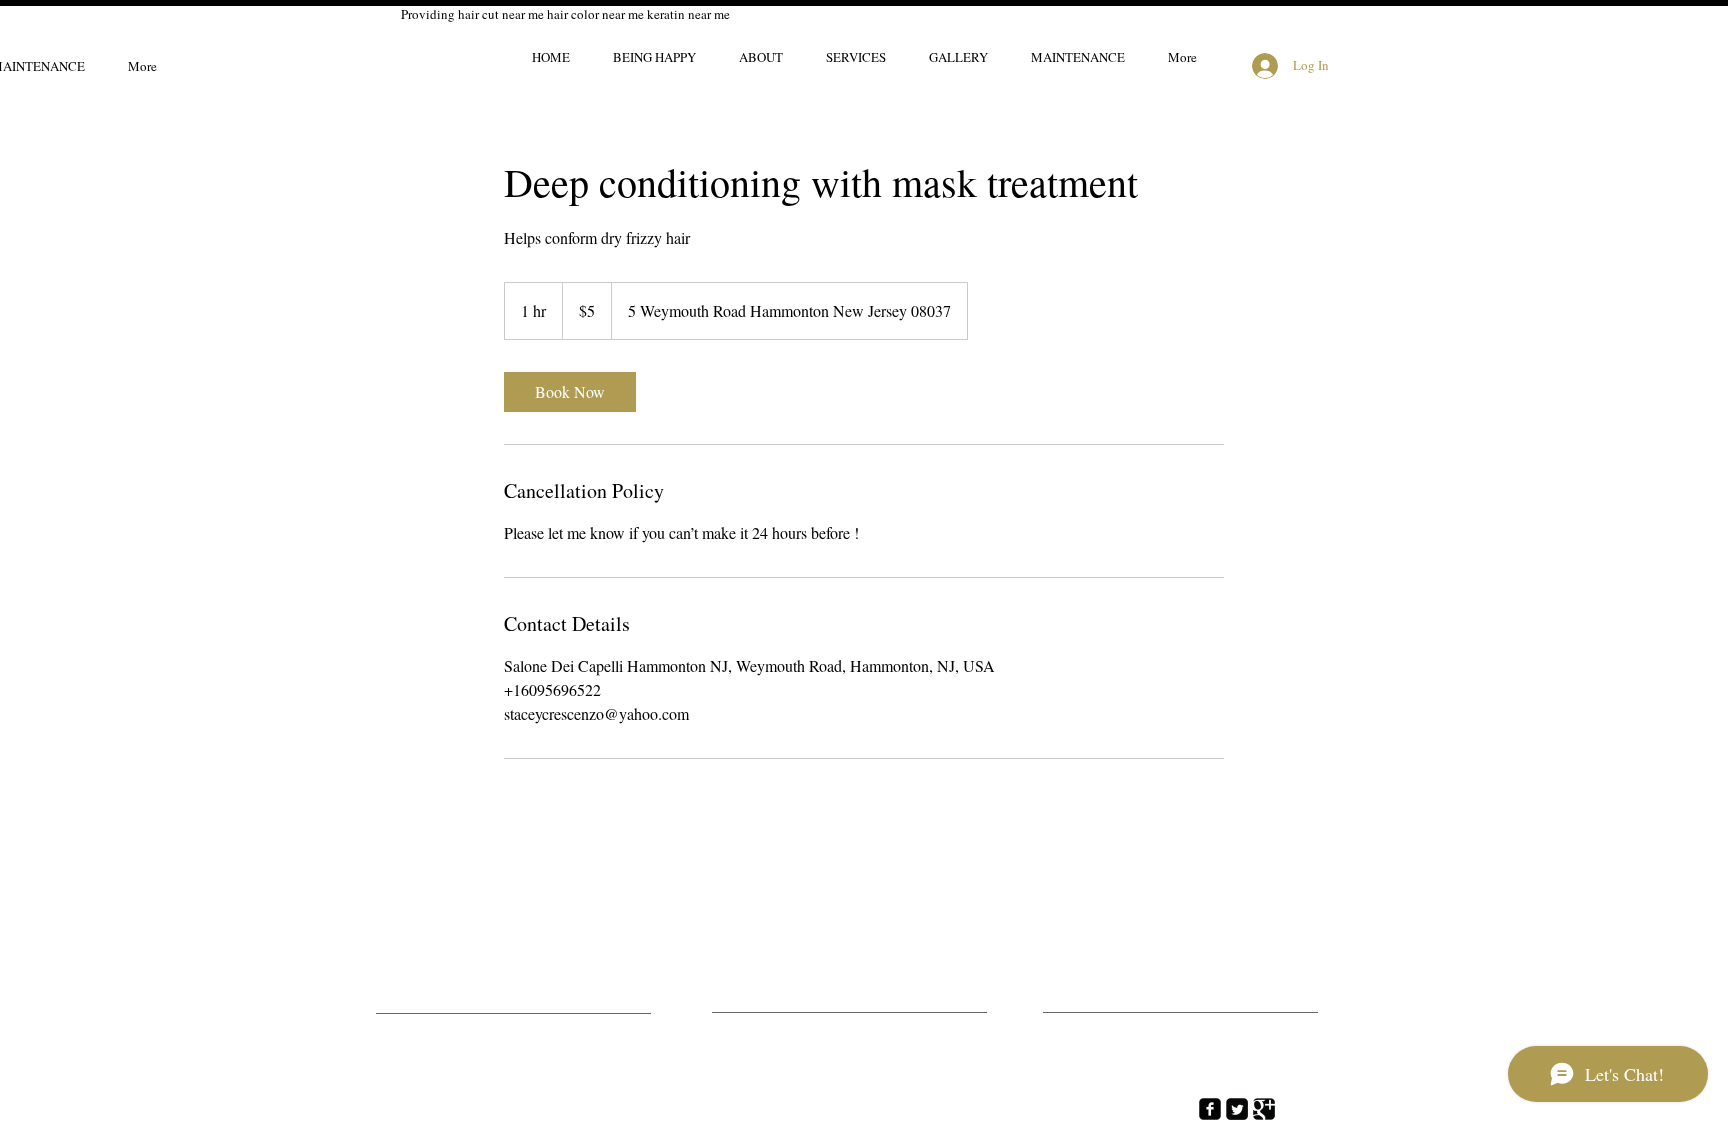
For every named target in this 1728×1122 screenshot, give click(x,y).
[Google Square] (1264, 1109)
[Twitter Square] (1237, 1109)
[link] (570, 392)
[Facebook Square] (1210, 1109)
